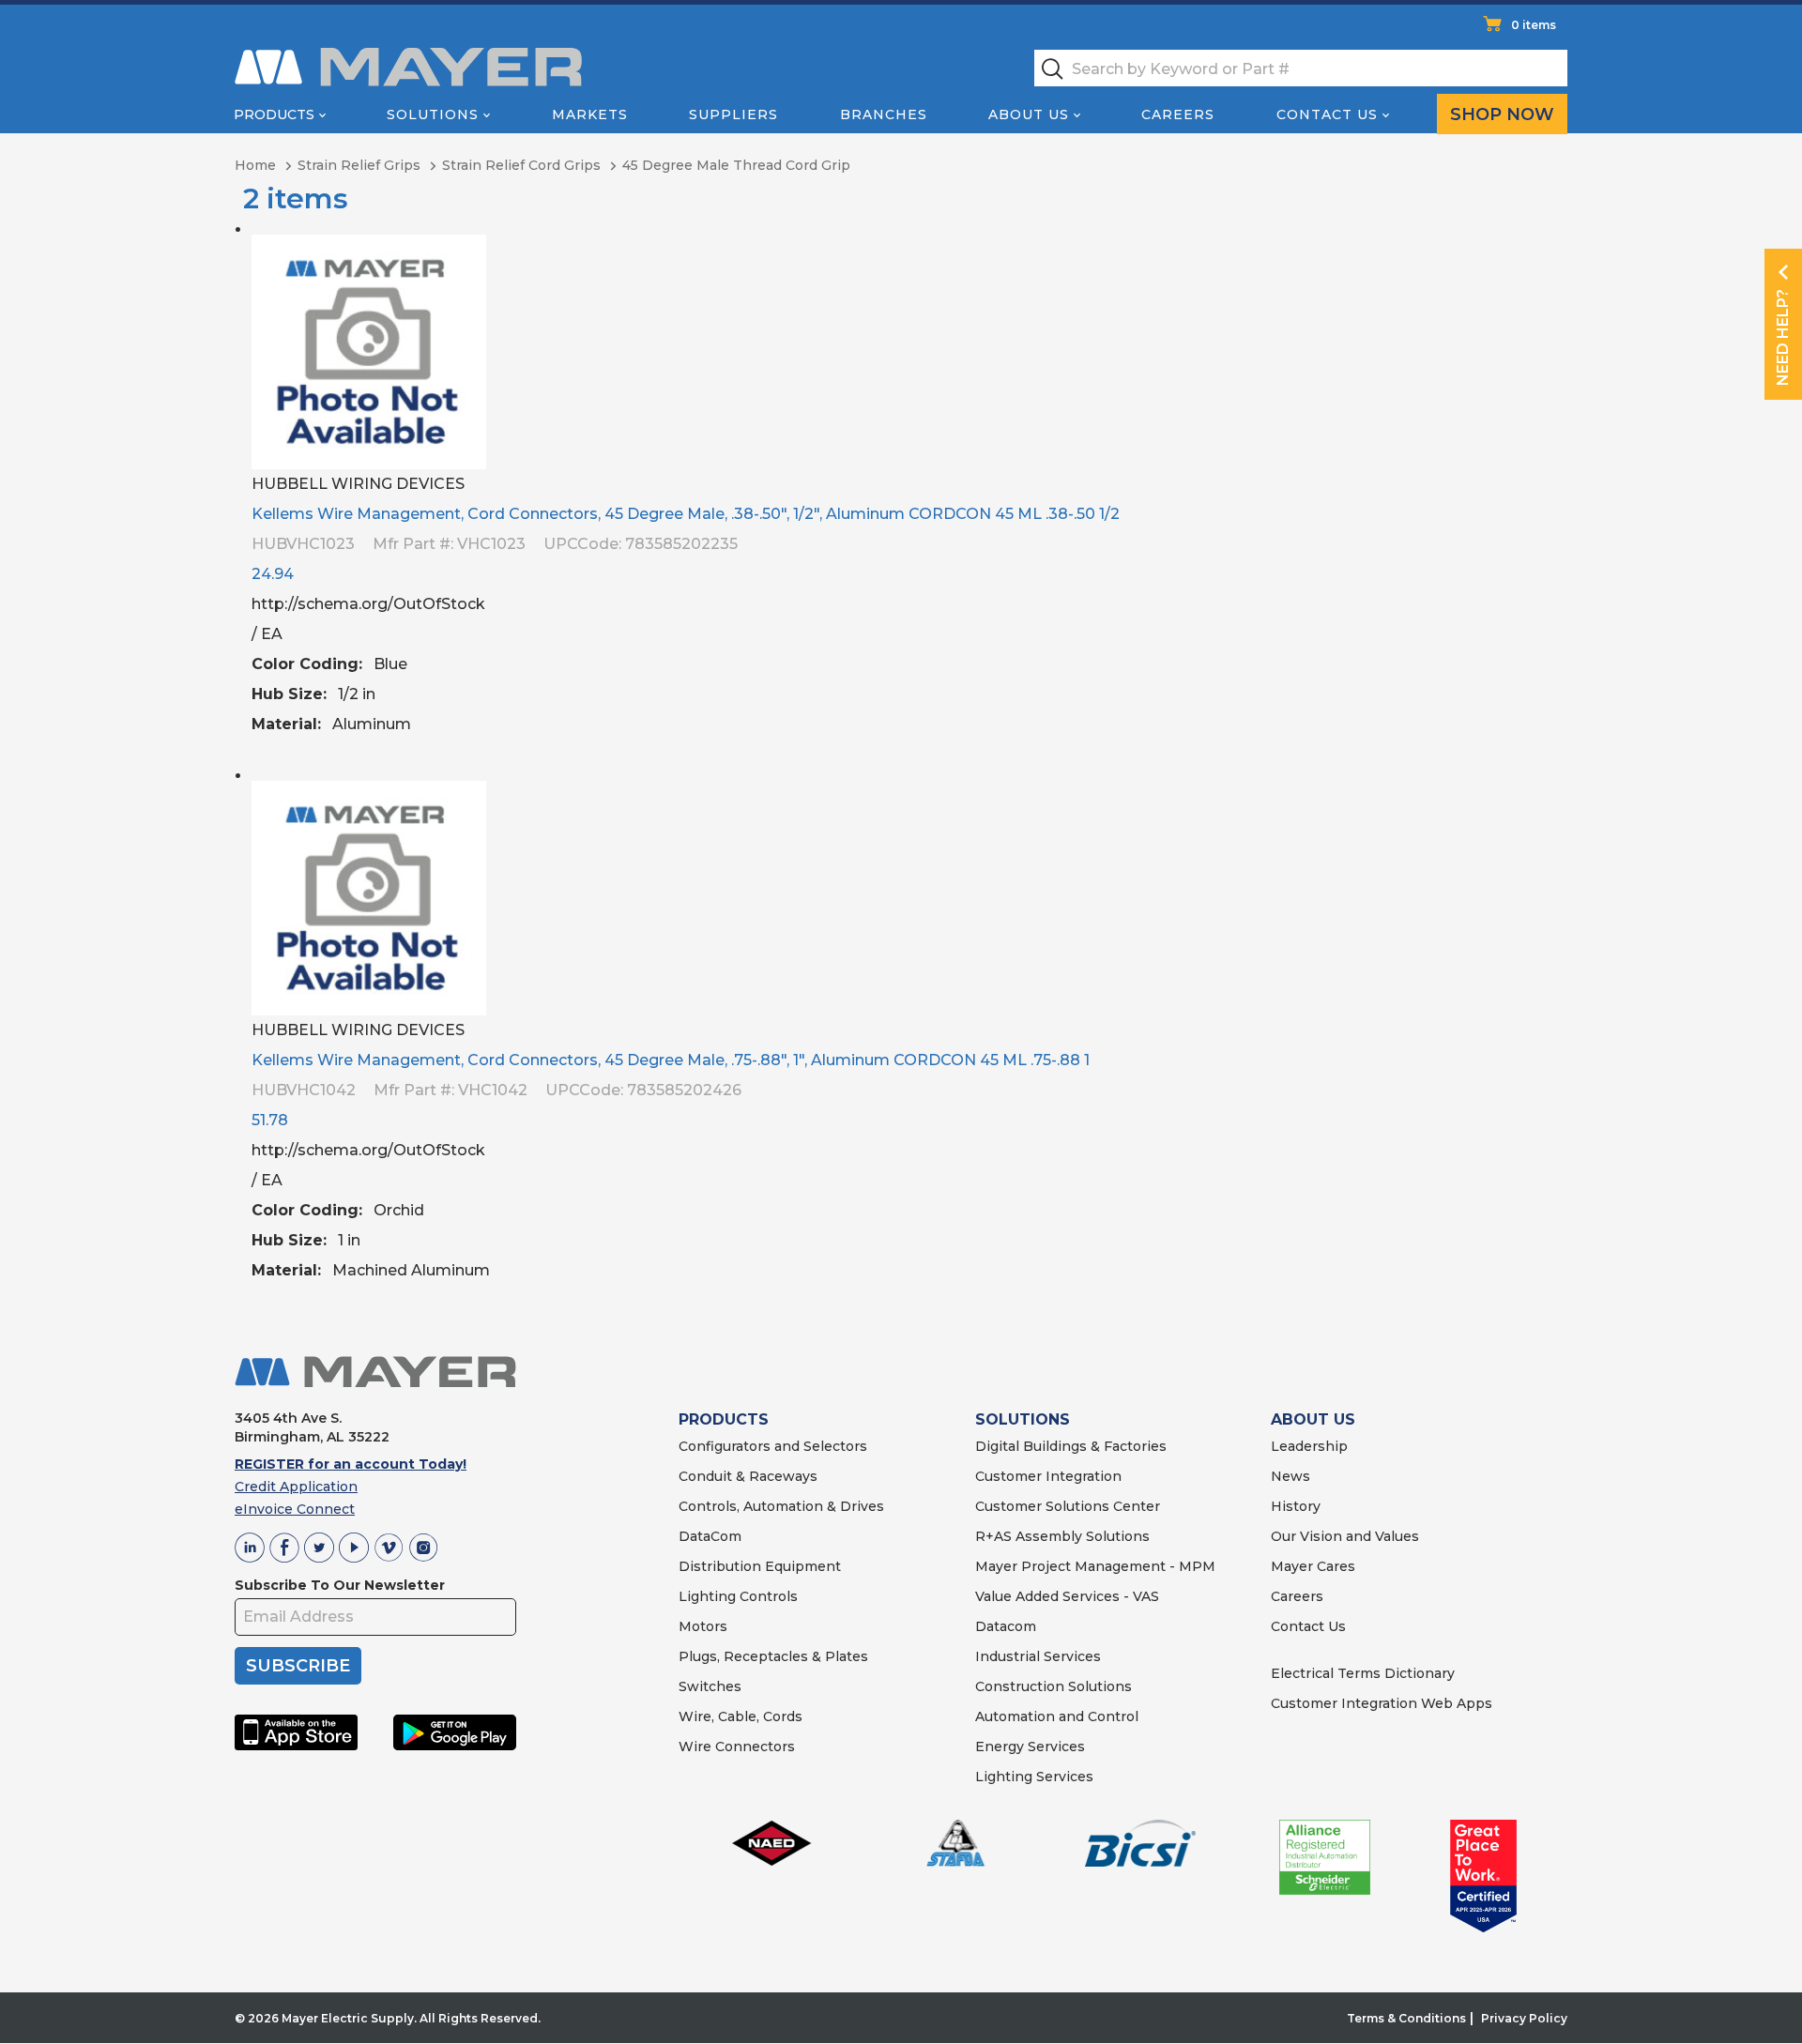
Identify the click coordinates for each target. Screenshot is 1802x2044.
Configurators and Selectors (773, 1446)
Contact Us (1327, 114)
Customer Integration (1048, 1476)
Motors (703, 1626)
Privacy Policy (1524, 2018)
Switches (710, 1686)
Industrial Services (1038, 1656)
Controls (767, 1596)
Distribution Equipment (760, 1566)
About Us (1029, 114)
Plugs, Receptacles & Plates (773, 1656)
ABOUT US (1313, 1419)
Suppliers (733, 114)
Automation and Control (1057, 1716)
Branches (884, 114)
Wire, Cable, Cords (741, 1716)
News (1290, 1476)
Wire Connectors (737, 1747)
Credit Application (296, 1487)
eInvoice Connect (295, 1509)
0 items (1534, 25)
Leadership (1309, 1446)
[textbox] (1301, 68)
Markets (590, 114)
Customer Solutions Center (1068, 1506)
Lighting (707, 1596)
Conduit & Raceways (748, 1476)
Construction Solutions (1054, 1686)
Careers (1178, 114)
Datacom (1006, 1626)
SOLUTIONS (1023, 1419)
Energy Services (1030, 1747)
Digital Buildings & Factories (1071, 1446)
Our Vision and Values (1345, 1536)
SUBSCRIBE (298, 1666)
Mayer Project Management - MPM (1095, 1566)
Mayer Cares (1313, 1566)
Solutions (433, 114)
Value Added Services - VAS (1067, 1596)
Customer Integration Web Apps (1382, 1703)
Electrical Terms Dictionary (1363, 1673)
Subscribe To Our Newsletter (340, 1585)
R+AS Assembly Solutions (1062, 1536)
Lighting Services (1034, 1777)
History (1296, 1506)
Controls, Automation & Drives (781, 1506)
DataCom (710, 1536)
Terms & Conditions (1406, 2018)
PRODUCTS (724, 1419)
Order (1546, 740)
